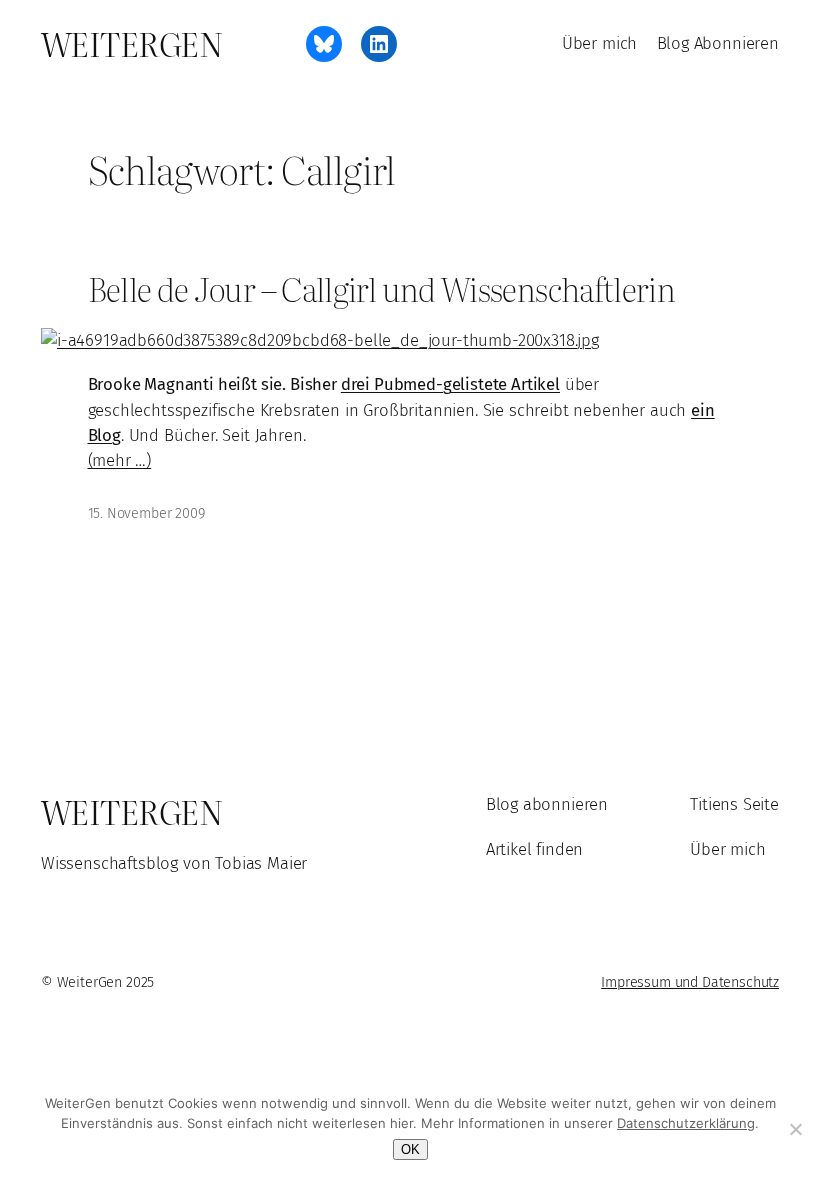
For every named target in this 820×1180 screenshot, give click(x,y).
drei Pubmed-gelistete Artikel (450, 384)
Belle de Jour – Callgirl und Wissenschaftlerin (382, 289)
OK (410, 1149)
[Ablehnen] (795, 1129)
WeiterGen (132, 43)
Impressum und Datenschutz (690, 982)
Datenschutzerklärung (686, 1123)
